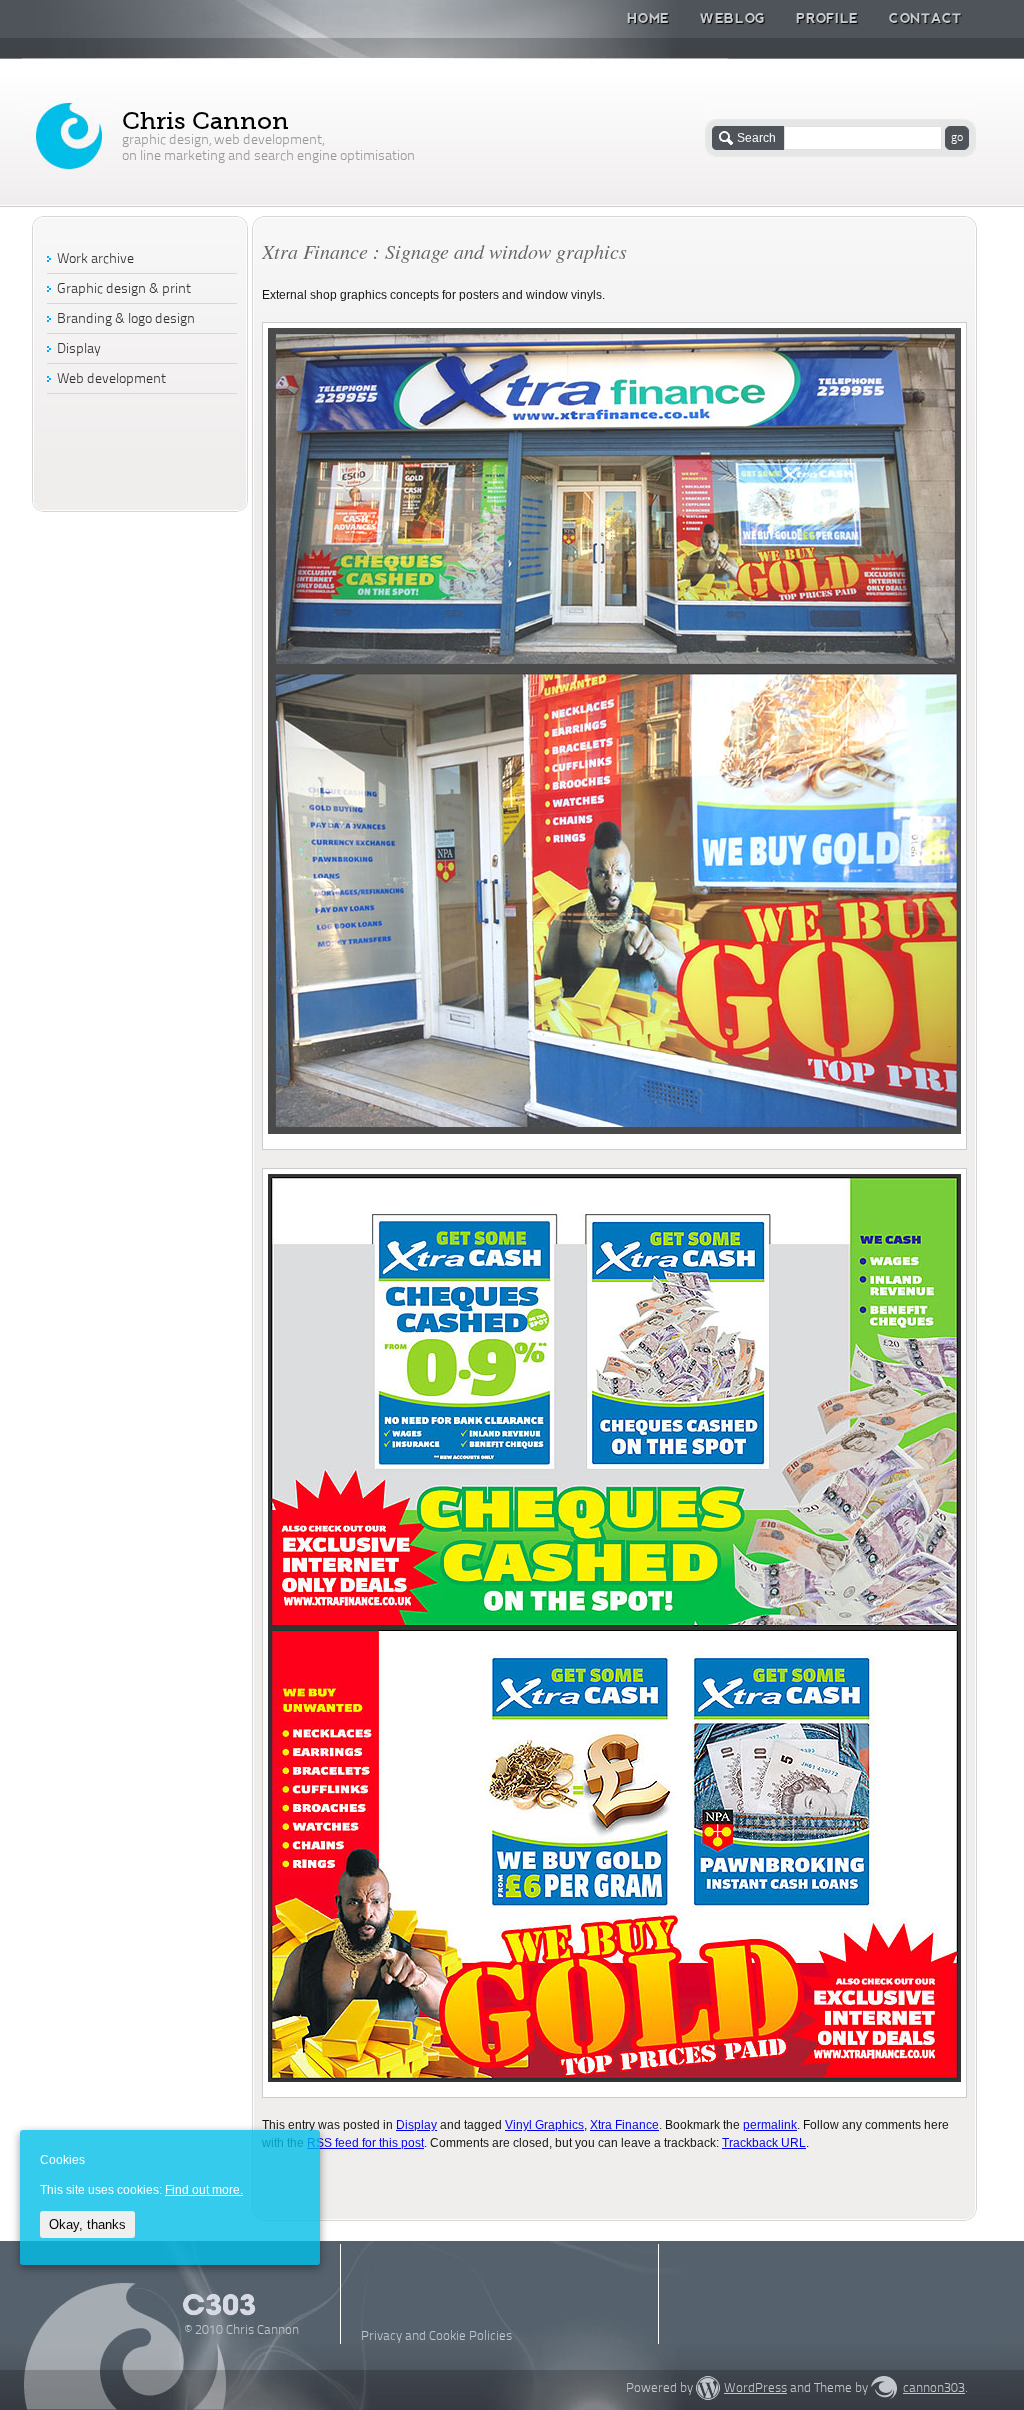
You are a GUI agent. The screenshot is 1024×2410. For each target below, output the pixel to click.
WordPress (755, 2388)
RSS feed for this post (365, 2143)
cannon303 (934, 2388)
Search (756, 138)
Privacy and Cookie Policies (436, 2336)
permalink (770, 2125)
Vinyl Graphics (544, 2125)
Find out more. (204, 2190)
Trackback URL (764, 2143)
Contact (925, 18)
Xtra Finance (624, 2125)
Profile (827, 18)
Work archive (95, 259)
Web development (111, 379)
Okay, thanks (87, 2224)
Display (416, 2125)
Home (648, 18)
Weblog (733, 18)
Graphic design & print (124, 289)
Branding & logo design (126, 319)
